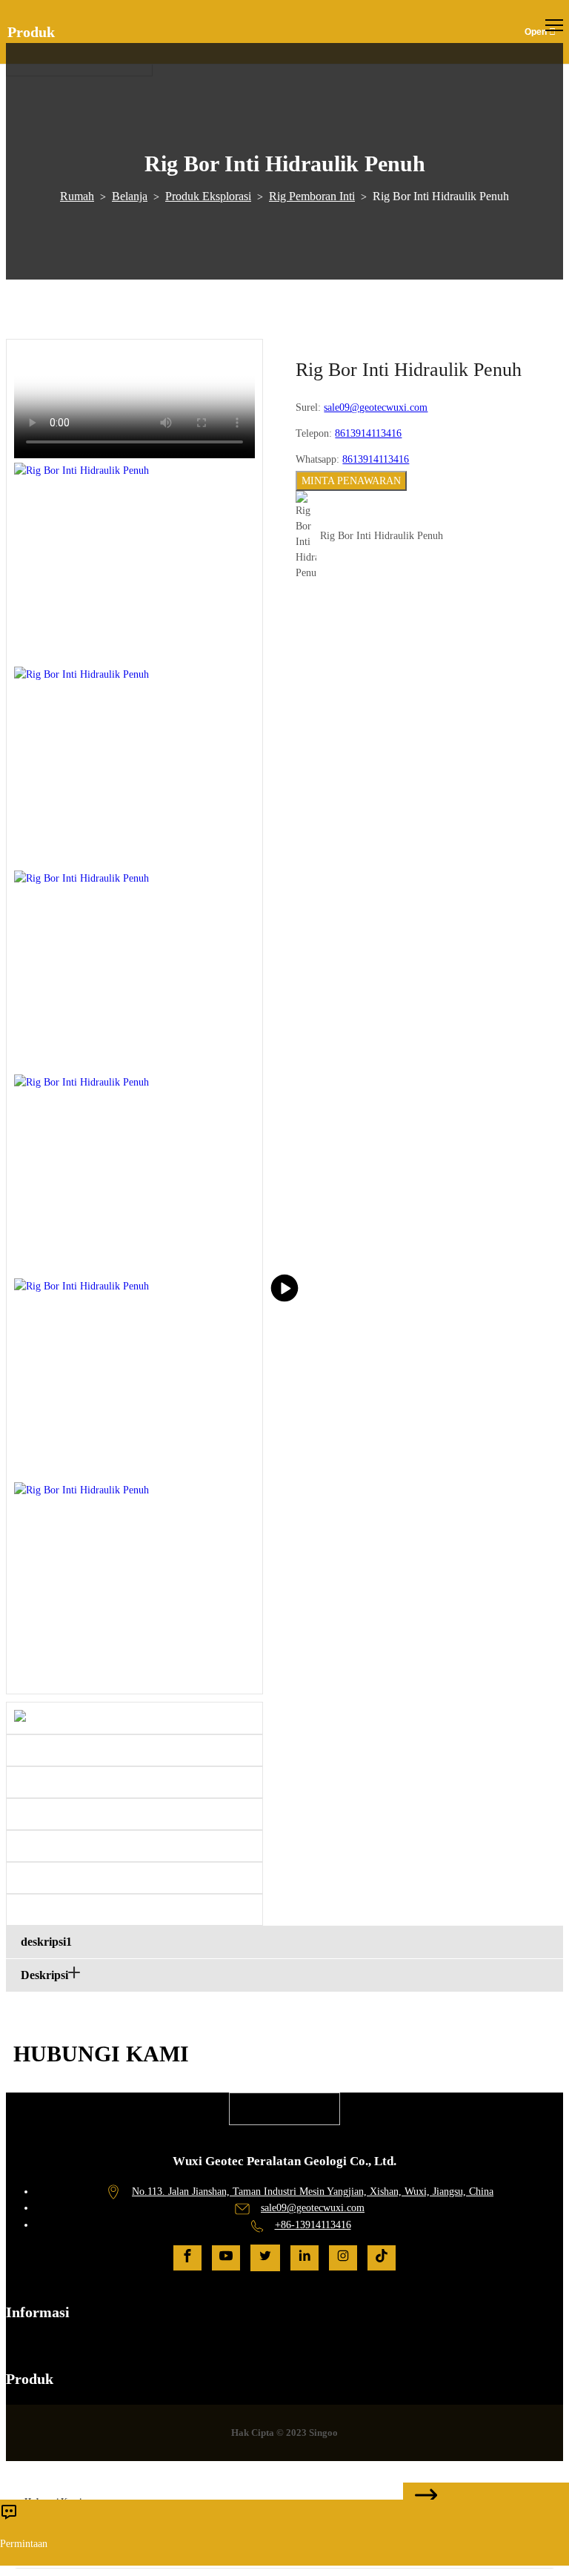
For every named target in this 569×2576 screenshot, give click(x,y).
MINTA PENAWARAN (351, 481)
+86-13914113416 (313, 2225)
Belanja (130, 196)
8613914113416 (368, 433)
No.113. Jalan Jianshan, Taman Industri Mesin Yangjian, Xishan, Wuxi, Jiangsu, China (313, 2192)
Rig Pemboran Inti (312, 196)
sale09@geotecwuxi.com (376, 407)
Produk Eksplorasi (208, 196)
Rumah (77, 196)
